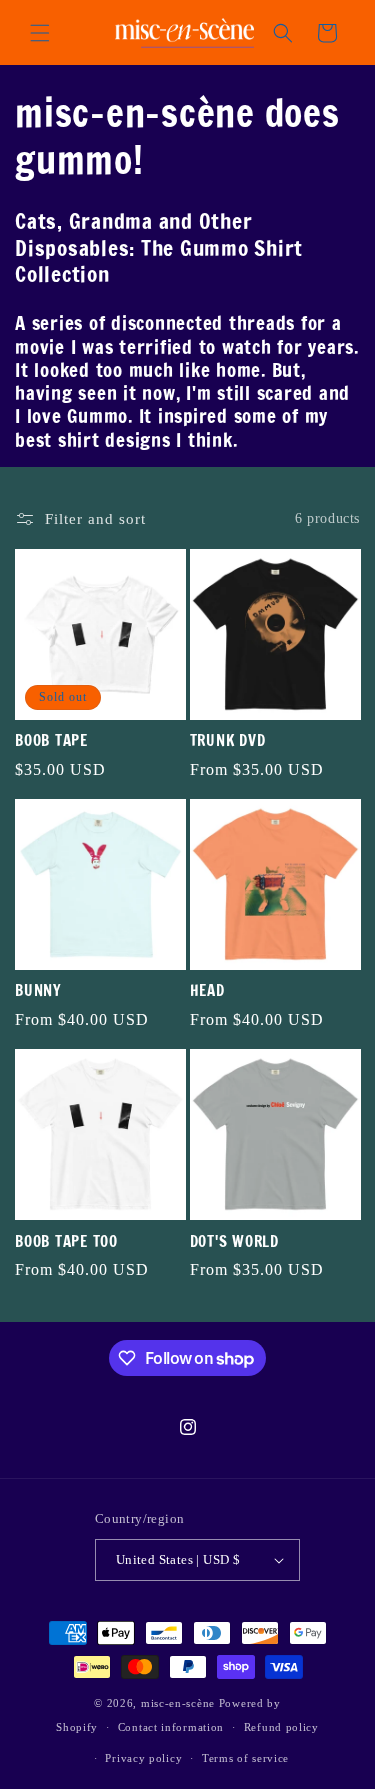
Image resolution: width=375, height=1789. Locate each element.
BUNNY (38, 991)
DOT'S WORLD (234, 1242)
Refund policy (281, 1727)
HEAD (207, 991)
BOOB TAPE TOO (66, 1242)
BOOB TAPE (51, 741)
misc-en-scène (178, 1703)
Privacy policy (143, 1758)
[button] (40, 33)
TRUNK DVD (228, 741)
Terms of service (245, 1758)
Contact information (171, 1727)
